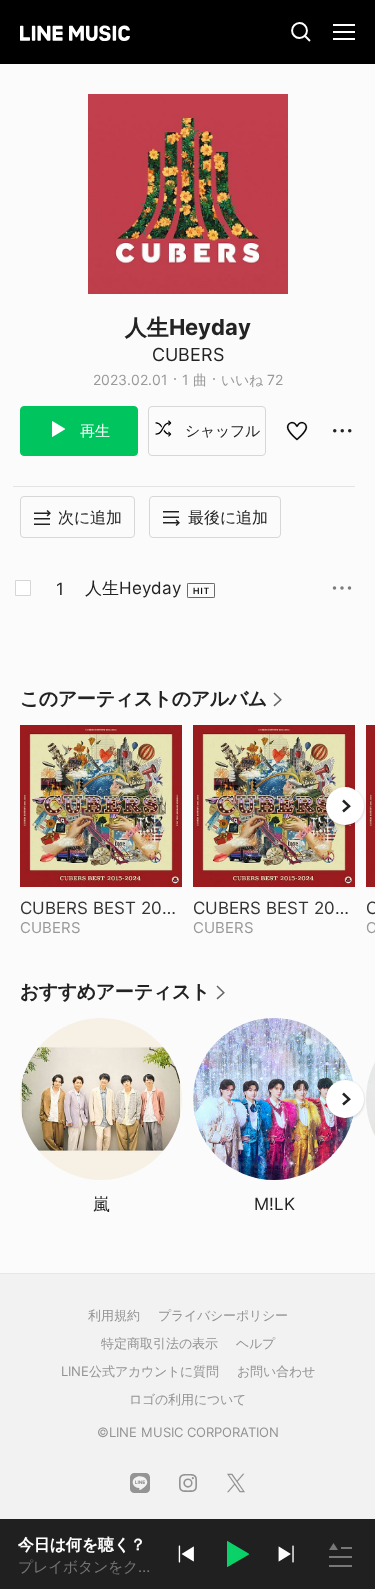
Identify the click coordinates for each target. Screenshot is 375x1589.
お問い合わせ (276, 1371)
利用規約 (114, 1315)
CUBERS (188, 354)
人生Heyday (133, 588)
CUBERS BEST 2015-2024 (101, 908)
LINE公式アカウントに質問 (140, 1371)
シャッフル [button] (220, 430)
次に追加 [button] (90, 517)
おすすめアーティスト (124, 998)
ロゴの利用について (187, 1399)
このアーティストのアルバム (152, 705)
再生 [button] (93, 430)
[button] (236, 1557)
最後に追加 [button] (228, 517)
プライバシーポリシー (223, 1315)
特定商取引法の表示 (159, 1343)
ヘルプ (255, 1343)
